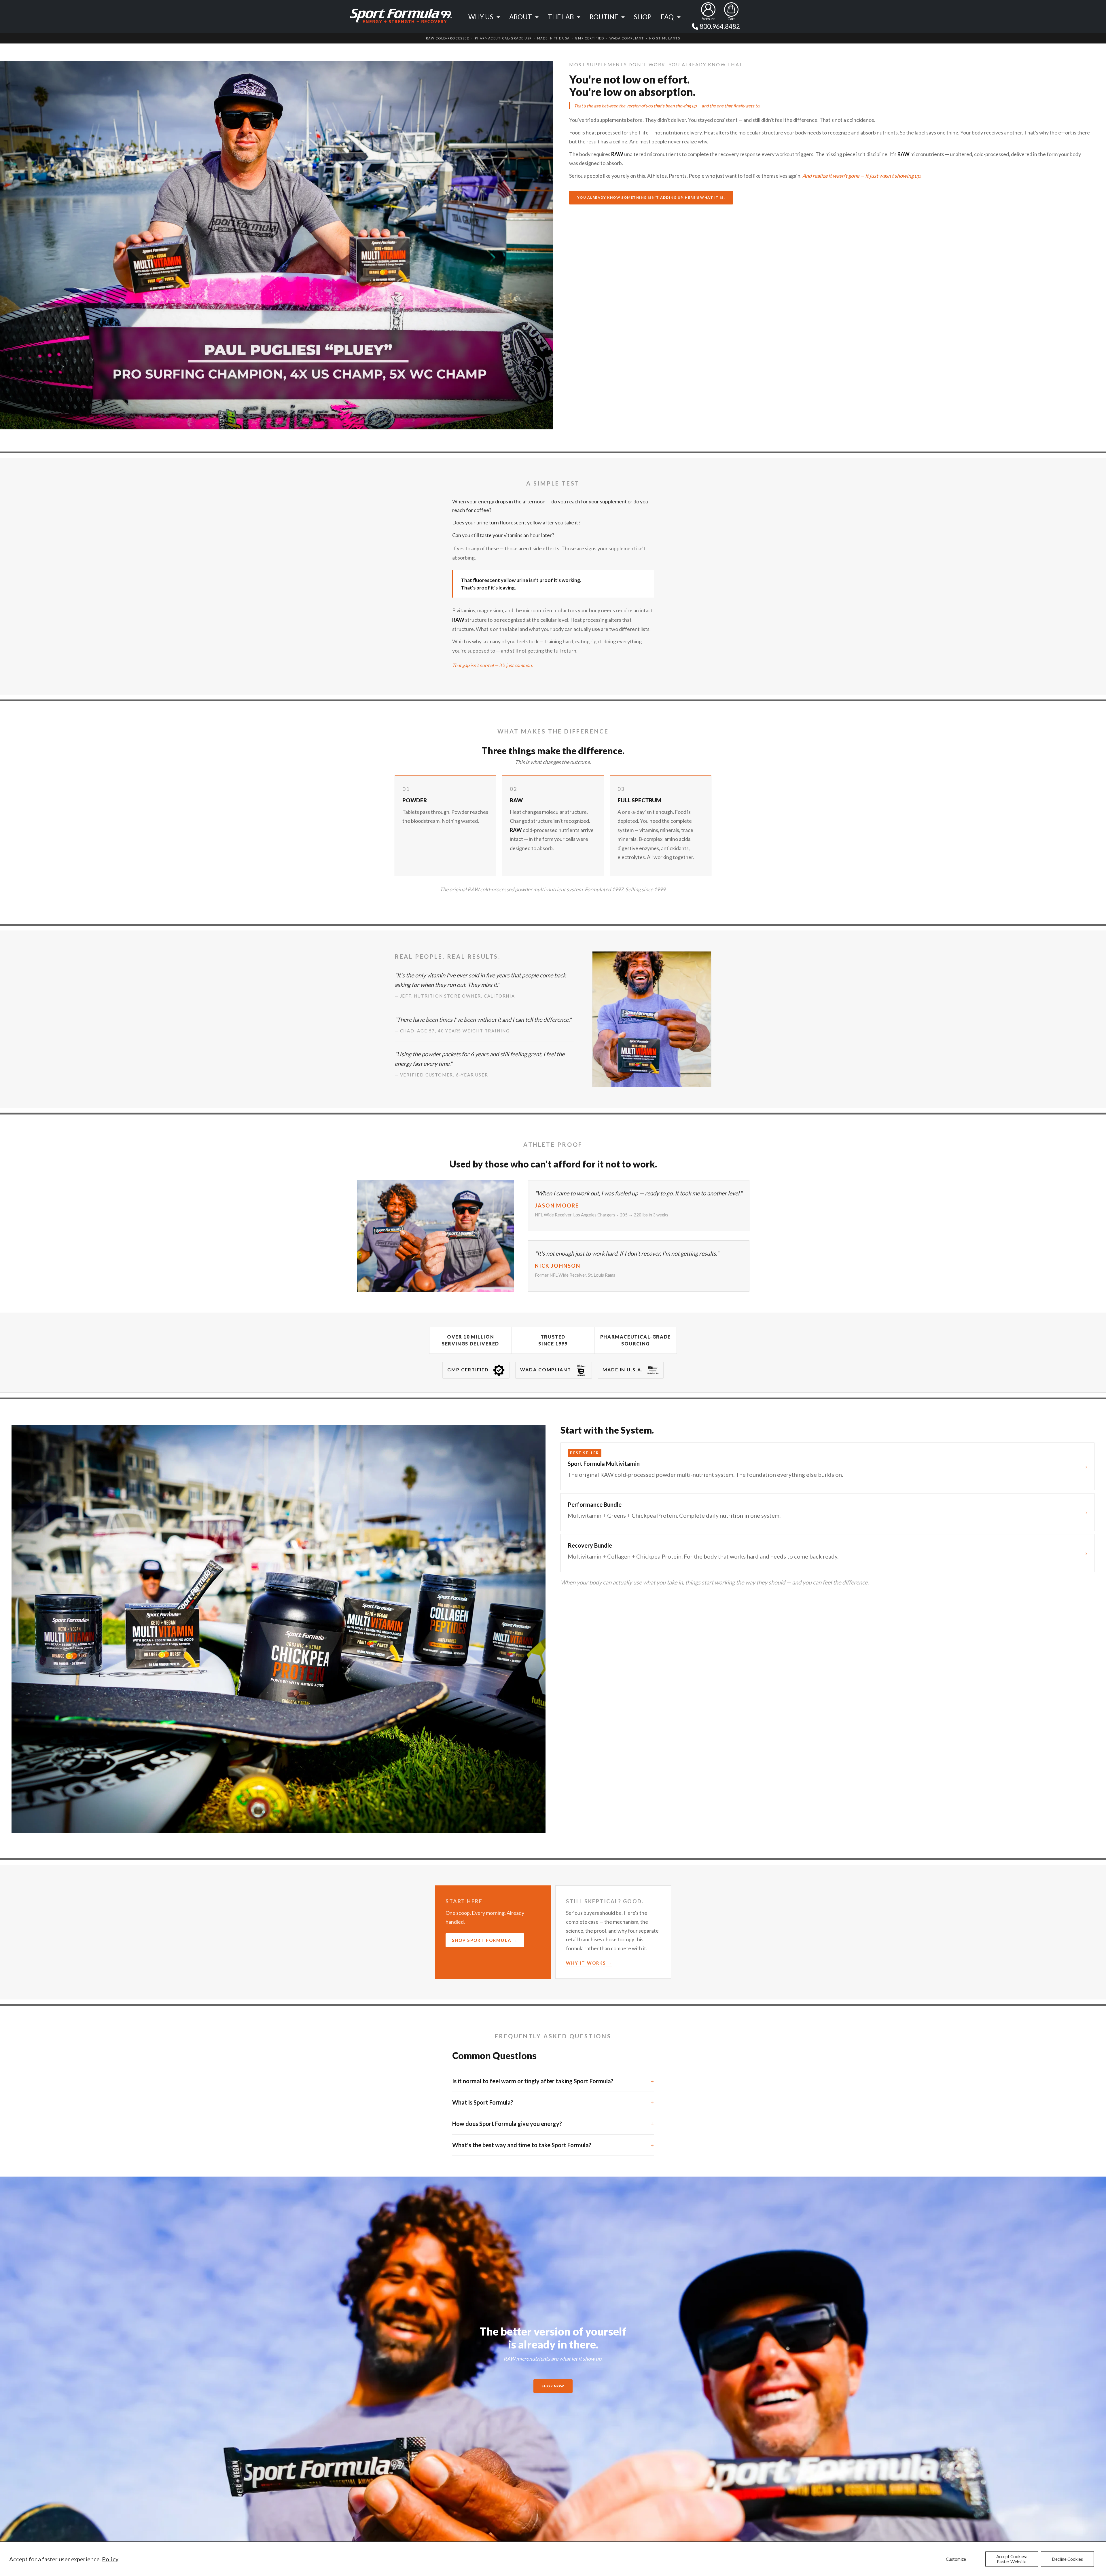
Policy (110, 2559)
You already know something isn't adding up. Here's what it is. (651, 197)
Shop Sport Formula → (485, 1940)
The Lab (561, 17)
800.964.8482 (720, 26)
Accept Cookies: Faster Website (1012, 2559)
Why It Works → (589, 1963)
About (521, 17)
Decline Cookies (1067, 2559)
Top (1092, 2543)
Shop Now (553, 2386)
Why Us (481, 17)
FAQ (667, 17)
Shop (643, 17)
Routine (604, 17)
